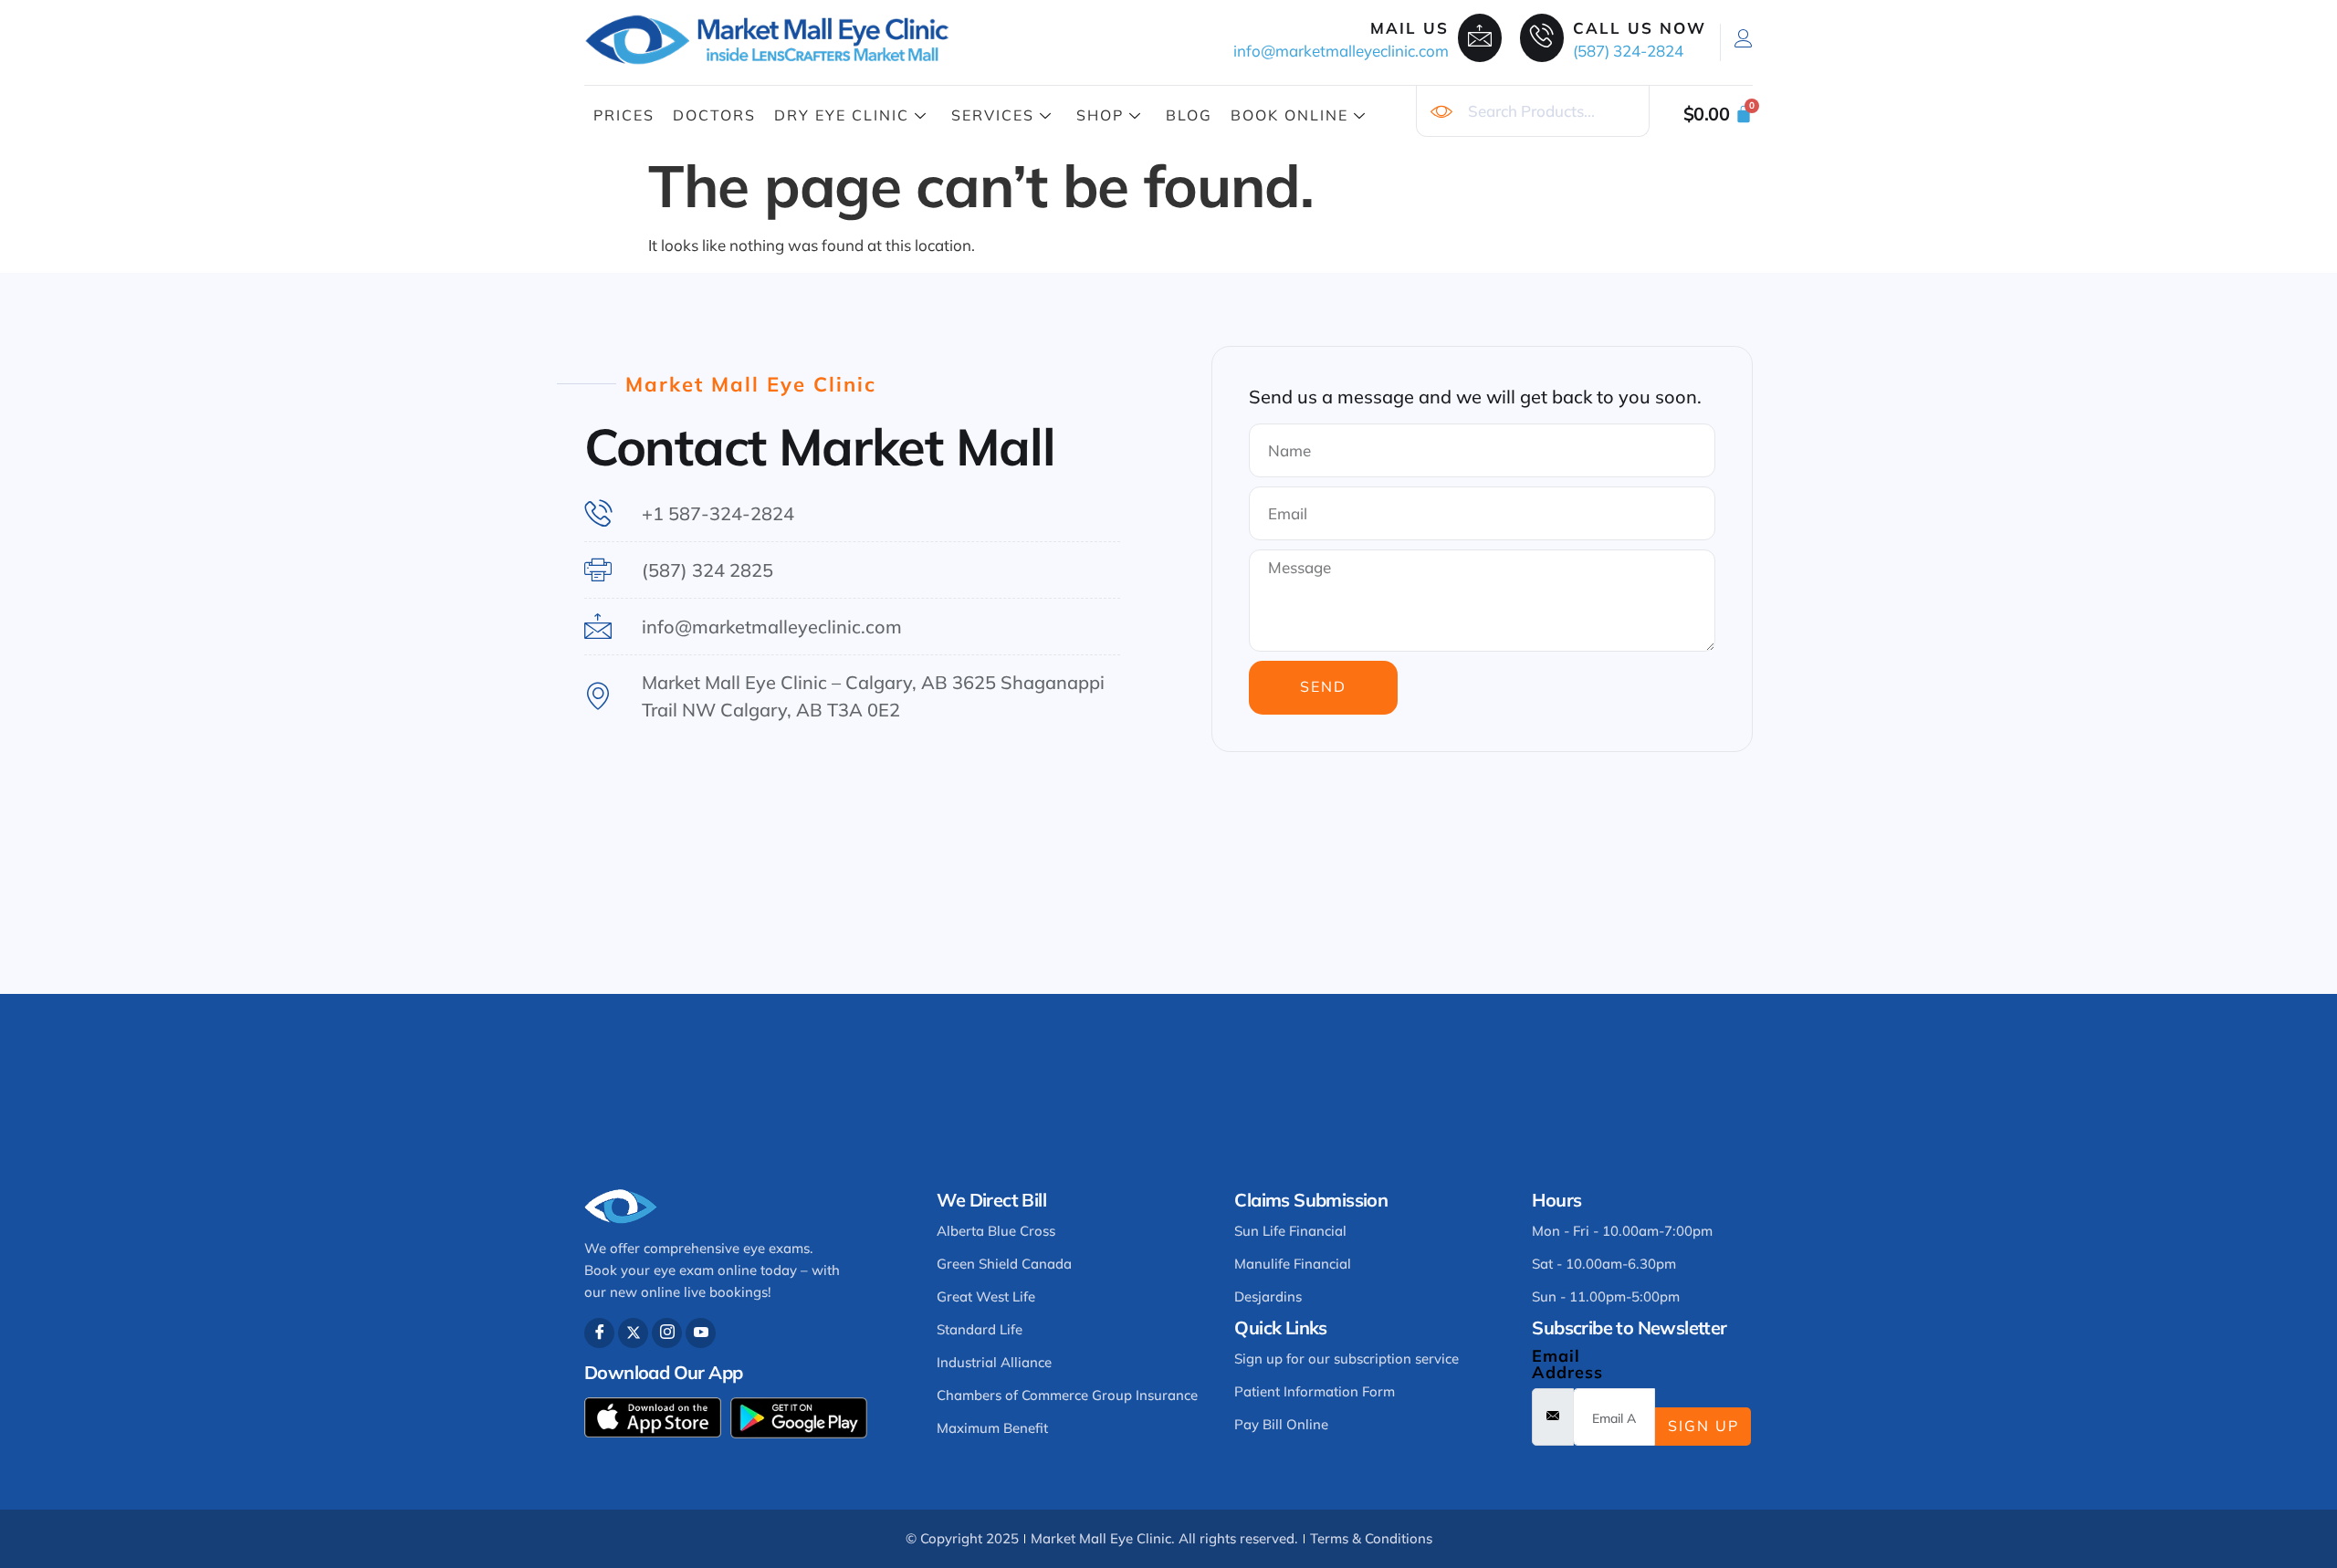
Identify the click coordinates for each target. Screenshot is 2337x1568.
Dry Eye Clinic (842, 115)
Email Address (1567, 1364)
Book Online (1289, 115)
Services (993, 115)
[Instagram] (667, 1333)
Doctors (714, 115)
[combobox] (1533, 111)
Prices (624, 115)
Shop (1100, 115)
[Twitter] (633, 1333)
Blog (1189, 115)
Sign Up (1703, 1426)
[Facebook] (599, 1333)
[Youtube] (701, 1333)
